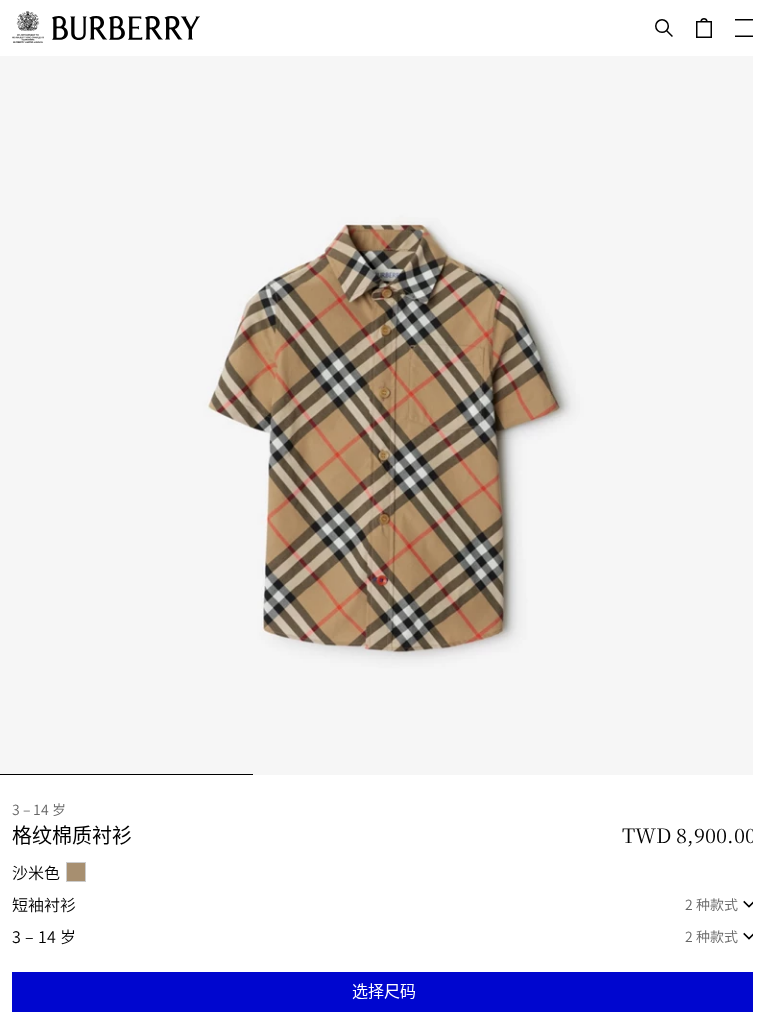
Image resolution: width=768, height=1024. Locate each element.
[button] (384, 992)
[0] (704, 28)
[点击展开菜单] (744, 28)
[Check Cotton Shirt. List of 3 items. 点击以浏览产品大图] (384, 415)
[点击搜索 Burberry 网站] (664, 28)
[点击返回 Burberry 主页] (126, 28)
